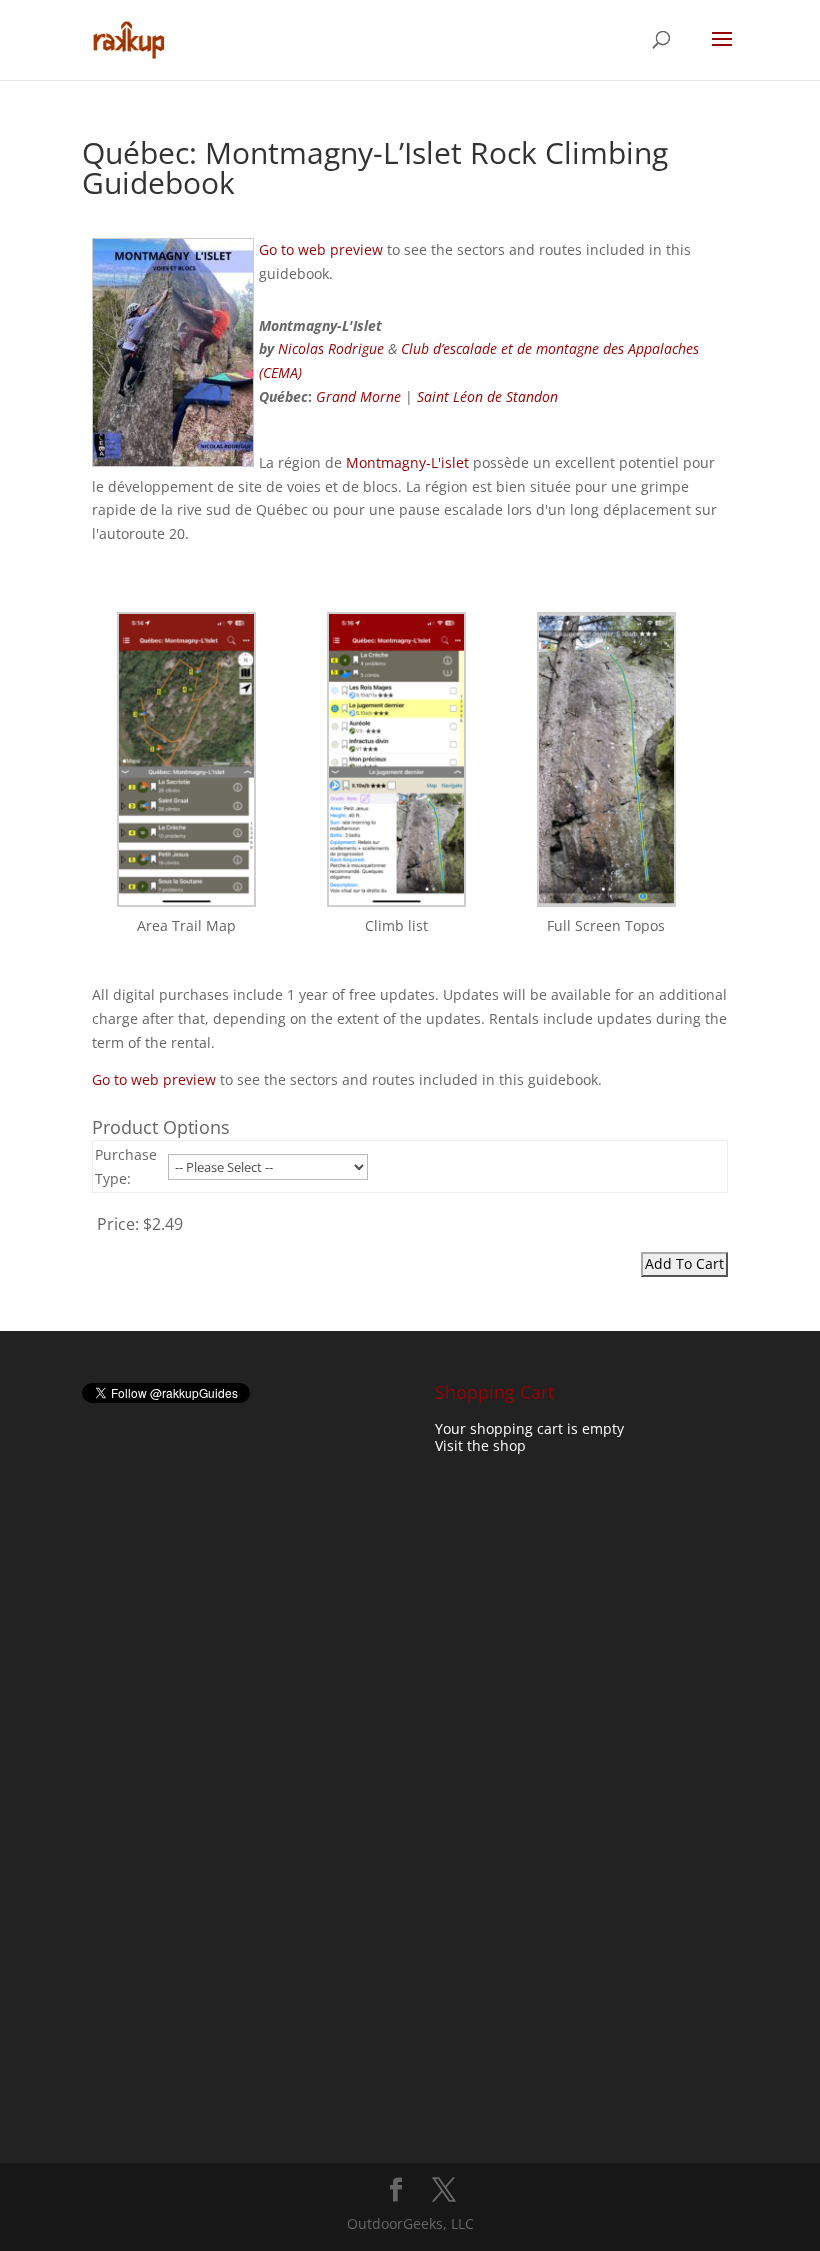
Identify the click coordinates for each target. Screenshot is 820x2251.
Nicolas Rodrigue (331, 348)
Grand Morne (358, 396)
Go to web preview (321, 249)
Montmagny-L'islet (407, 462)
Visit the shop (480, 1445)
